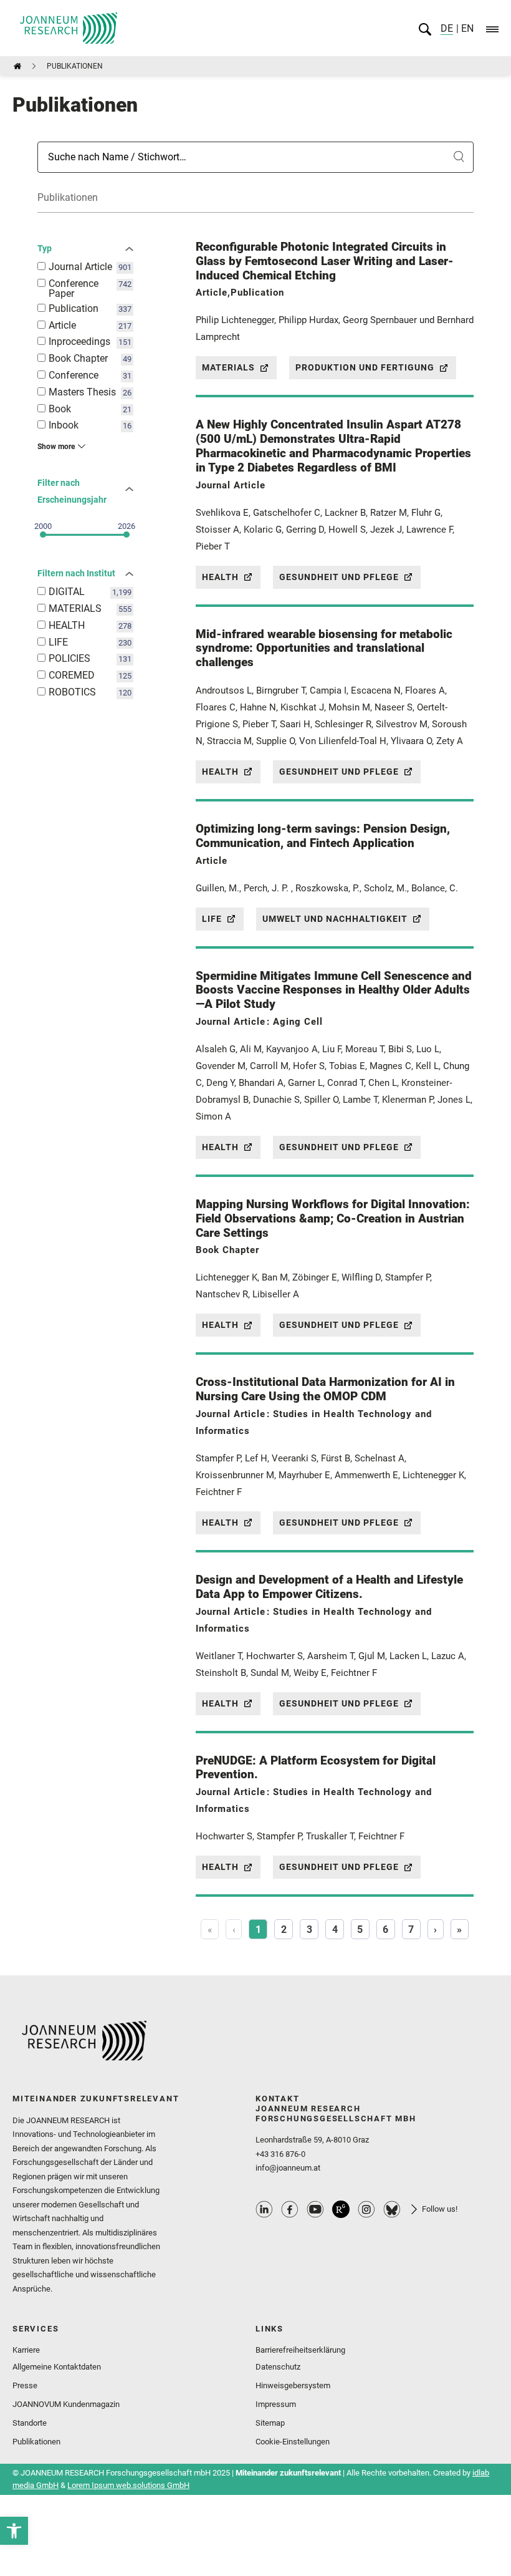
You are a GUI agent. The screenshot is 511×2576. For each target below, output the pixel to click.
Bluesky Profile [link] (392, 2209)
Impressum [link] (276, 2404)
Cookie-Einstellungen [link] (293, 2442)
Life (212, 919)
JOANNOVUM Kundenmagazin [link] (66, 2404)
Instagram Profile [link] (366, 2209)
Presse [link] (25, 2385)
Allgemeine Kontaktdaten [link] (57, 2367)
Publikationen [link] (36, 2442)
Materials (228, 367)
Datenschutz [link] (278, 2367)
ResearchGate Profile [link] (341, 2209)
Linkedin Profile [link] (264, 2209)
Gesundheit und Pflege (339, 577)
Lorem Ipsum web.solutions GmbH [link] (128, 2485)
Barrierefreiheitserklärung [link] (300, 2350)
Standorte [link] (30, 2423)
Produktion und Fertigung (365, 367)
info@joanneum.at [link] (288, 2168)
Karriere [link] (26, 2350)
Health (220, 577)
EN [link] (466, 28)
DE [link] (447, 28)
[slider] (43, 535)
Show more (56, 447)
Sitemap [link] (270, 2423)
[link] (14, 2531)
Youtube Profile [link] (315, 2209)
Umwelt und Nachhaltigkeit (335, 919)
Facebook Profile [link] (290, 2209)
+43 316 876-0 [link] (280, 2154)
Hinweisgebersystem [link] (293, 2385)
